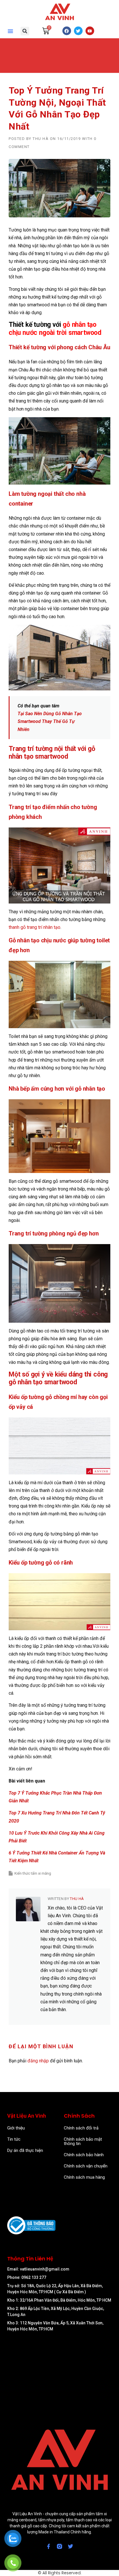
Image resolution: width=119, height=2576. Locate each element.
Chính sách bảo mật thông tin (83, 2141)
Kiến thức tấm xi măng (33, 1873)
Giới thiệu (16, 2128)
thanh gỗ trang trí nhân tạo (35, 927)
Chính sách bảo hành (84, 2155)
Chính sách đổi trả (81, 2128)
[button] (10, 31)
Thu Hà (41, 139)
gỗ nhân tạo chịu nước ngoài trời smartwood (55, 329)
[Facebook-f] (49, 2546)
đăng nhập (38, 2061)
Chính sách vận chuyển (86, 2166)
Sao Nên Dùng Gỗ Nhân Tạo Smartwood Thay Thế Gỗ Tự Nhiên (50, 721)
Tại (21, 714)
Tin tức (14, 2139)
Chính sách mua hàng (84, 2177)
